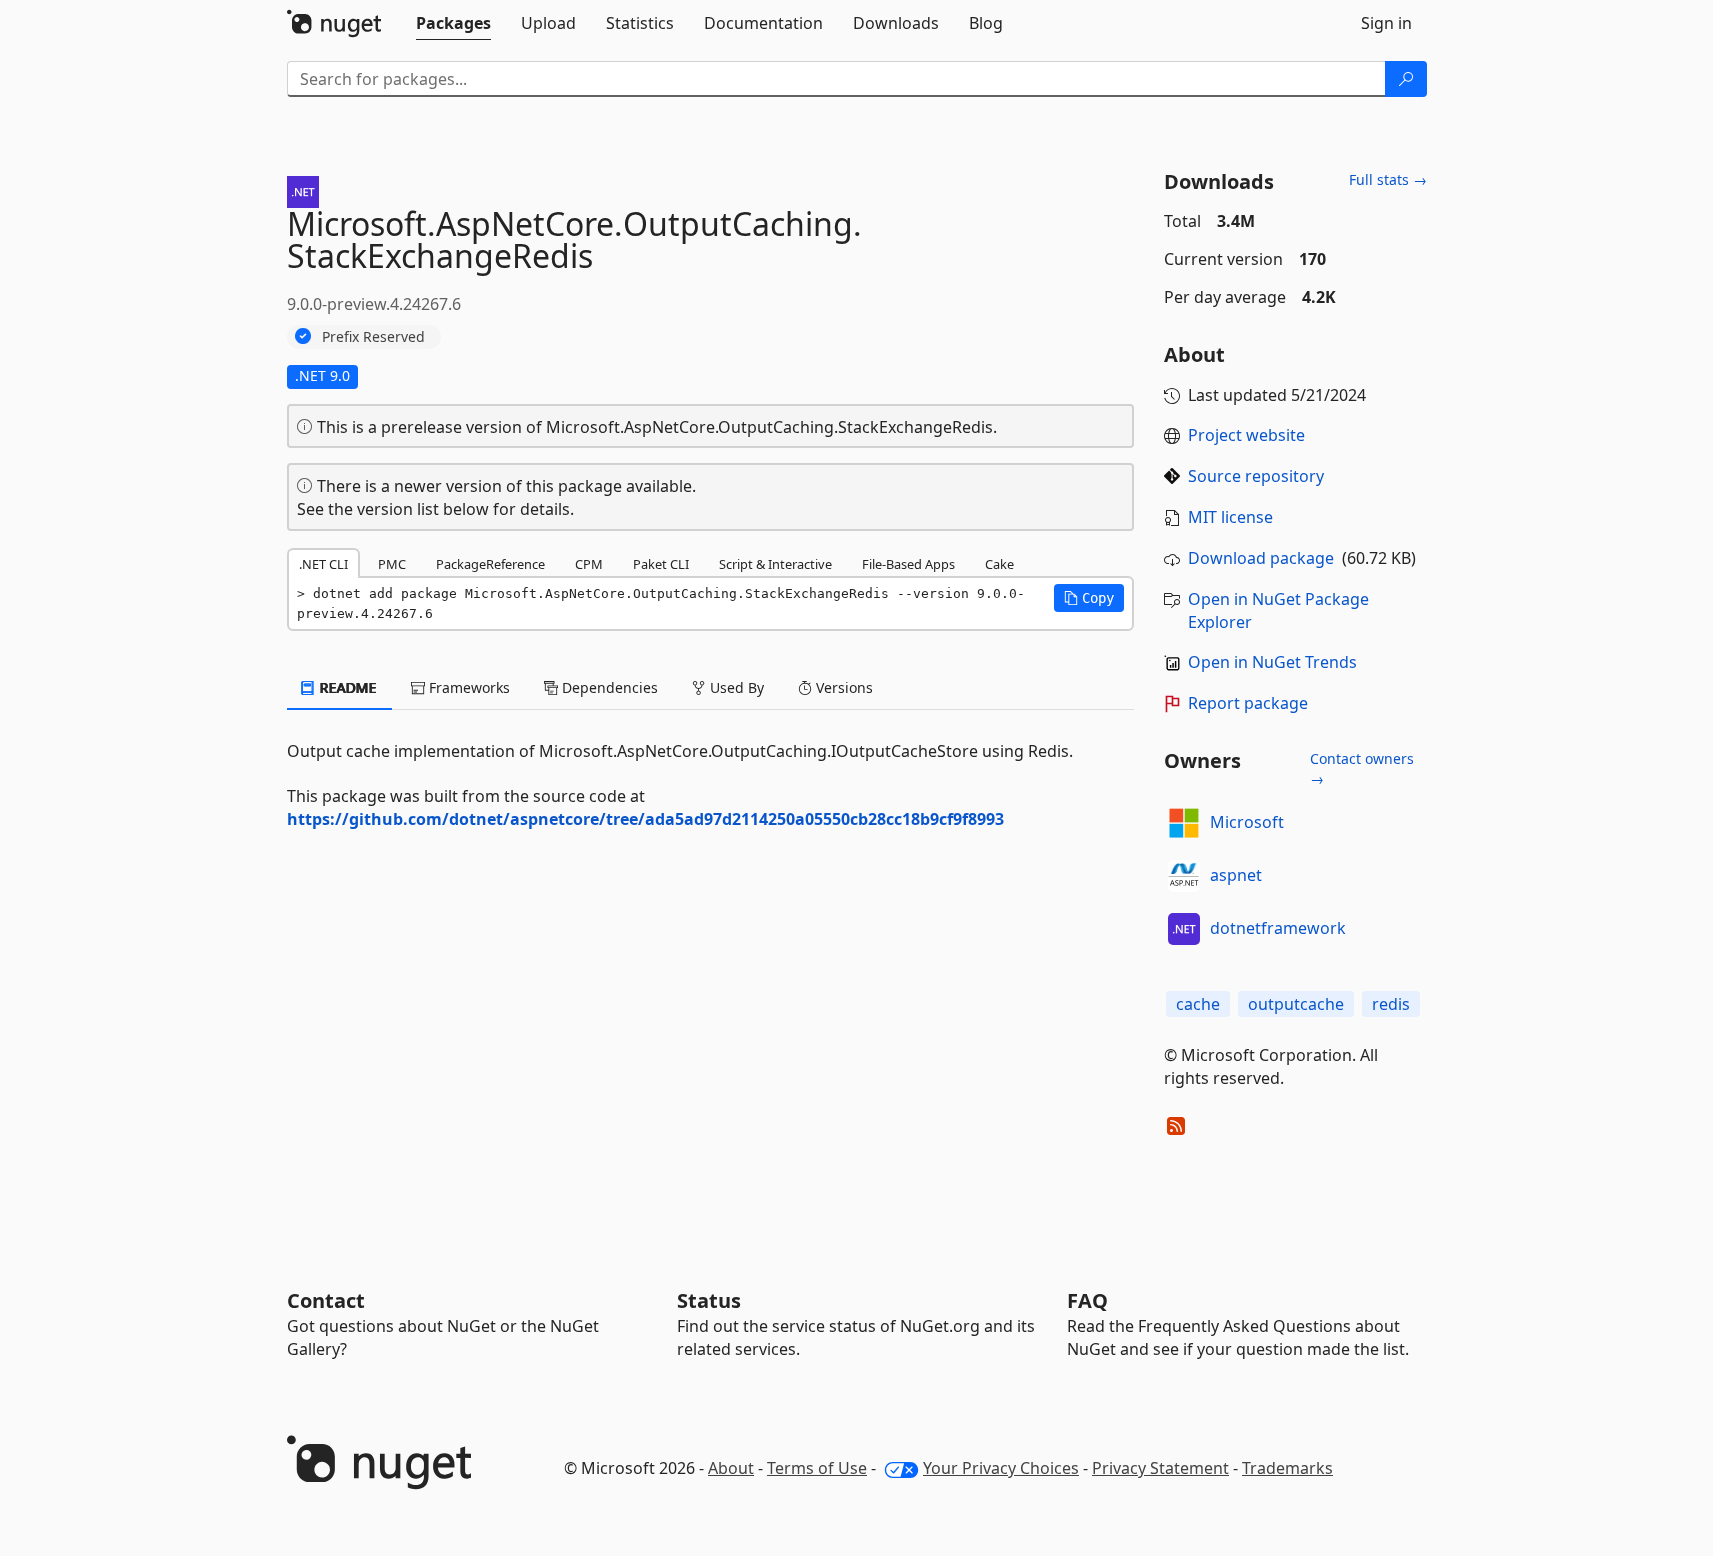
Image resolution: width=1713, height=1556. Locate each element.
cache (1198, 1004)
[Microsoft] (1184, 823)
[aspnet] (1184, 876)
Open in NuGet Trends (1272, 662)
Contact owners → (1362, 768)
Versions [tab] (842, 687)
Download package (1261, 558)
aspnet (1236, 875)
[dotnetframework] (1184, 929)
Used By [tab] (735, 687)
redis (1391, 1004)
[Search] (1406, 79)
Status (709, 1300)
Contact (326, 1300)
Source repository (1256, 476)
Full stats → (1388, 179)
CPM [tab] (589, 564)
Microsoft (1247, 822)
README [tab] (346, 687)
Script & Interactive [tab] (775, 564)
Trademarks (1287, 1468)
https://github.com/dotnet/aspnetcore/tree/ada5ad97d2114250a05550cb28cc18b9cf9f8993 (645, 819)
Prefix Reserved (373, 336)
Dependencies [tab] (608, 687)
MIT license (1230, 517)
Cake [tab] (999, 564)
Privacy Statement (1160, 1468)
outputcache (1296, 1004)
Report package (1248, 703)
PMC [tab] (392, 564)
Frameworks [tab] (467, 687)
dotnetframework (1278, 928)
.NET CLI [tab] (323, 564)
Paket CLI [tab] (661, 564)
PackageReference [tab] (490, 564)
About (731, 1468)
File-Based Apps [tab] (908, 564)
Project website (1246, 435)
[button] (1089, 598)
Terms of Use (817, 1468)
